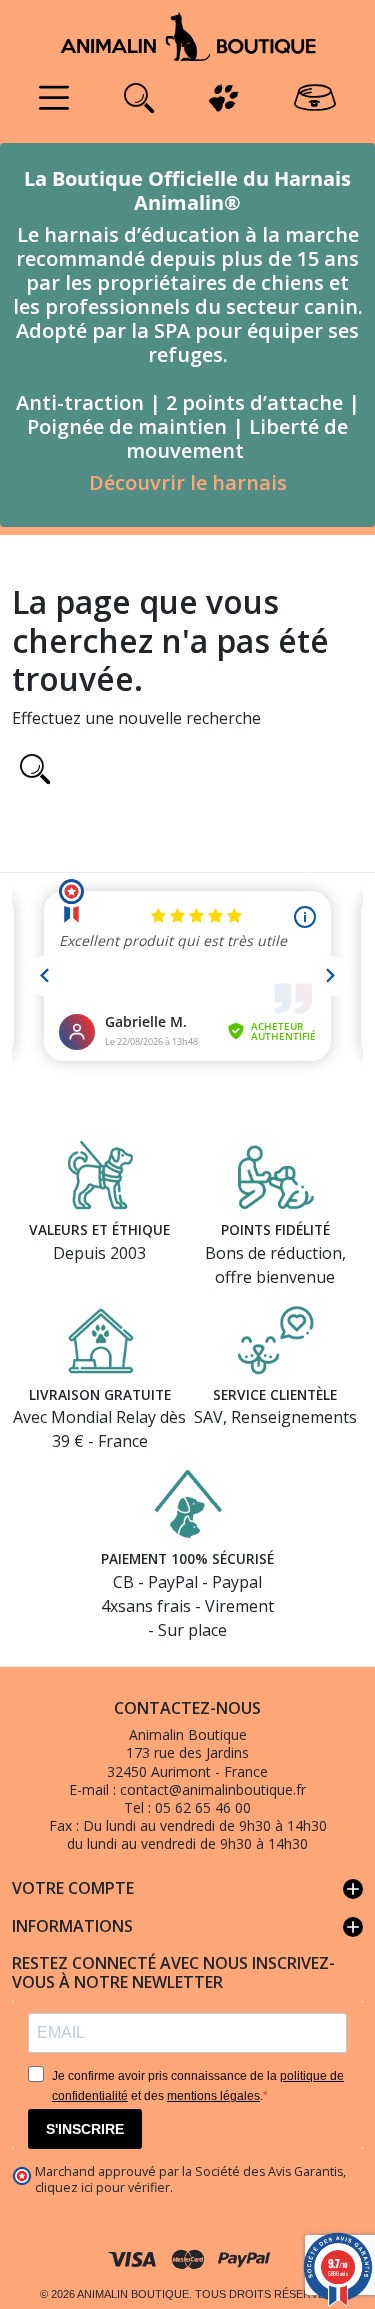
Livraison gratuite (100, 1394)
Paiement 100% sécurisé (187, 1558)
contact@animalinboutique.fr (213, 1789)
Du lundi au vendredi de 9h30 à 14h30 (205, 1825)
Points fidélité (275, 1229)
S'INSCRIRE (85, 2129)
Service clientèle (275, 1394)
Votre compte (187, 1889)
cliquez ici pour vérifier (102, 2187)
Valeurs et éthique (99, 1229)
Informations (187, 1927)
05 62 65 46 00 (203, 1807)
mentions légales (213, 2096)
